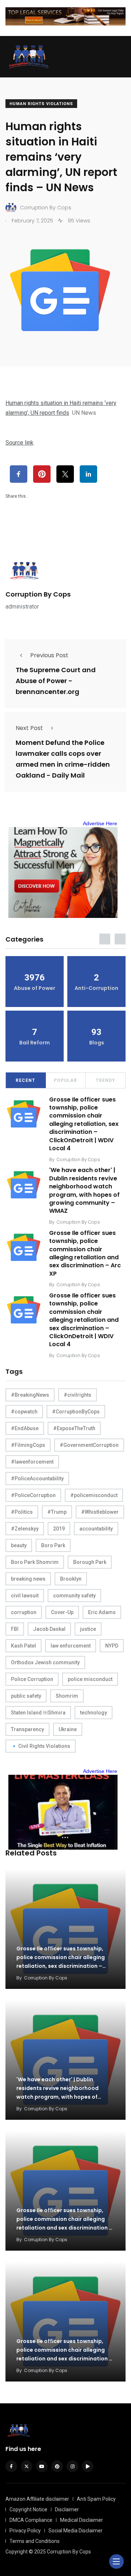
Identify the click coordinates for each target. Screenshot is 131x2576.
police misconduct (90, 1679)
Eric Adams (102, 1612)
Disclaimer (67, 2509)
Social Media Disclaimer (76, 2531)
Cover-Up (62, 1612)
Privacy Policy (25, 2531)
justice (88, 1629)
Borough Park (90, 1562)
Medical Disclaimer (82, 2520)
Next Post (29, 728)
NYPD (112, 1646)
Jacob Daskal (49, 1629)
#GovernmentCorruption (89, 1445)
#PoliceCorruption (33, 1495)
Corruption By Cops (38, 594)
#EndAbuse (25, 1428)
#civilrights (78, 1395)
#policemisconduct (94, 1495)
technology (94, 1713)
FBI (15, 1629)
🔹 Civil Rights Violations (41, 1746)
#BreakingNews (30, 1395)
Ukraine (68, 1729)
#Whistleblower (100, 1512)
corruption (24, 1612)
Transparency (27, 1729)
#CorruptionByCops (76, 1412)
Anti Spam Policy (96, 2499)
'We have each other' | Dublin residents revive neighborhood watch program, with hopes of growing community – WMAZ (84, 1191)
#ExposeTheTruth (74, 1428)
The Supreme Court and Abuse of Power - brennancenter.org (56, 681)
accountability (96, 1529)
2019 (59, 1529)
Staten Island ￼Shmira (38, 1713)
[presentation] (105, 939)
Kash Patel (23, 1646)
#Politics (22, 1512)
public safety (26, 1696)
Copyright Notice (28, 2509)
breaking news (28, 1579)
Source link (19, 443)
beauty (19, 1545)
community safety (74, 1596)
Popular (65, 1080)
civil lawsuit (25, 1596)
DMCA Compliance (31, 2520)
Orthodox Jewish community (45, 1662)
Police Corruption (32, 1679)
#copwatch (24, 1412)
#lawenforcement (32, 1462)
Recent (25, 1080)
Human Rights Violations (41, 104)
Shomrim (67, 1696)
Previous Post (49, 655)
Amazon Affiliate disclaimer (37, 2499)
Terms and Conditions (35, 2541)
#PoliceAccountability (37, 1478)
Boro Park (53, 1545)
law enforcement (71, 1646)
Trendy (106, 1080)
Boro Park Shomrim (35, 1562)
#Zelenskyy (25, 1529)
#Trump (57, 1512)
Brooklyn (71, 1579)
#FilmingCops (28, 1445)
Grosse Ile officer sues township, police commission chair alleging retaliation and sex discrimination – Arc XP (85, 1253)
